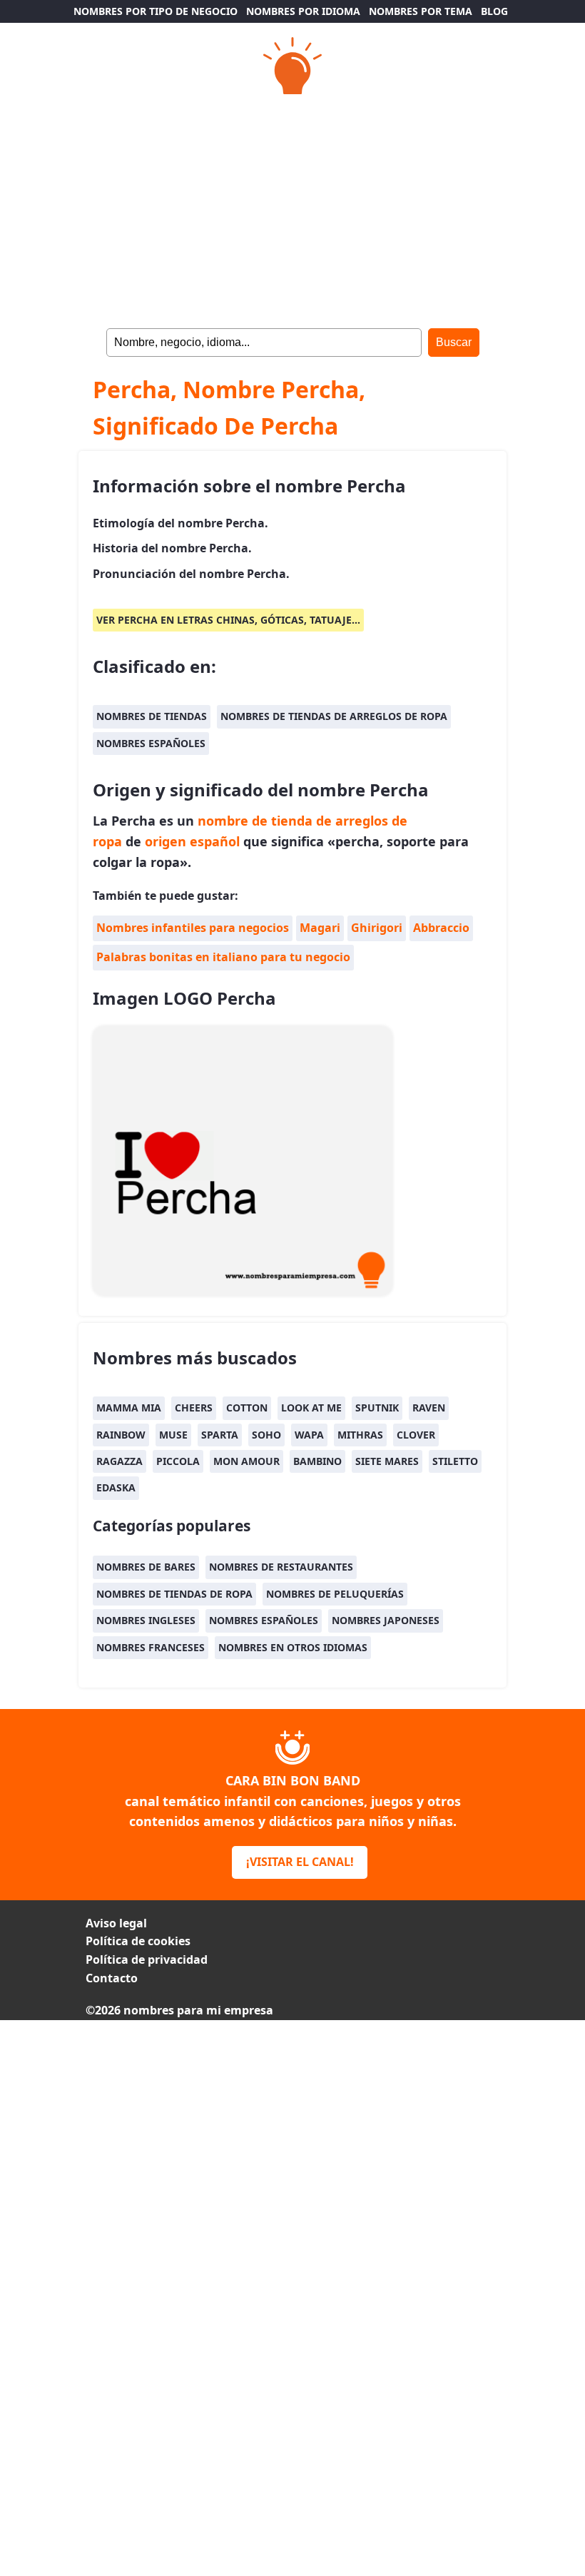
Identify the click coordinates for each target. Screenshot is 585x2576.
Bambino (317, 1461)
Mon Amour (246, 1461)
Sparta (220, 1435)
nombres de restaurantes (281, 1567)
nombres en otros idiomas (293, 1647)
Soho (266, 1435)
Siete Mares (387, 1461)
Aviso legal (116, 1923)
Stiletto (455, 1461)
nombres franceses (151, 1647)
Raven (429, 1408)
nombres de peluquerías (335, 1594)
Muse (173, 1435)
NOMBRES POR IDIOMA (303, 11)
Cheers (194, 1408)
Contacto (112, 1978)
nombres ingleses (146, 1620)
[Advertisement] (292, 207)
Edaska (116, 1487)
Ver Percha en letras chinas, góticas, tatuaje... (228, 620)
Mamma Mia (129, 1408)
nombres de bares (146, 1567)
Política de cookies (138, 1941)
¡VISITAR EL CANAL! (300, 1862)
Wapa (309, 1435)
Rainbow (121, 1435)
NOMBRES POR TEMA (421, 11)
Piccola (178, 1461)
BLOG (494, 11)
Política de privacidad (147, 1959)
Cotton (247, 1408)
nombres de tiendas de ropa (174, 1594)
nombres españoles (151, 743)
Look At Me (311, 1408)
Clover (416, 1435)
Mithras (360, 1435)
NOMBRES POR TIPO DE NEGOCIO (156, 11)
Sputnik (377, 1408)
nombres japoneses (386, 1620)
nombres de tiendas (152, 716)
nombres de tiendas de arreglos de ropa (334, 716)
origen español (192, 841)
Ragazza (119, 1461)
